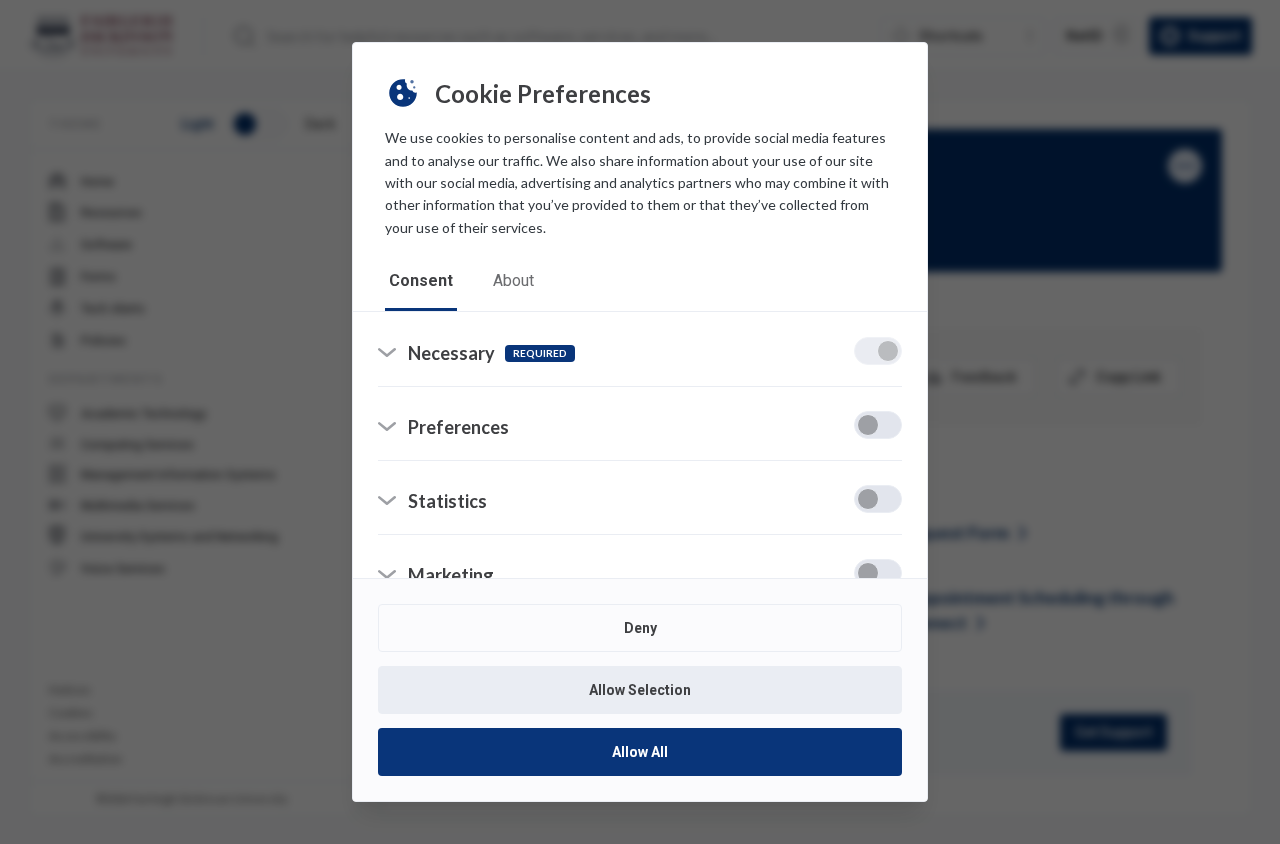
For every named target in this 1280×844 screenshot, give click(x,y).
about (513, 280)
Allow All (640, 752)
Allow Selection (640, 690)
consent (421, 280)
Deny (640, 628)
